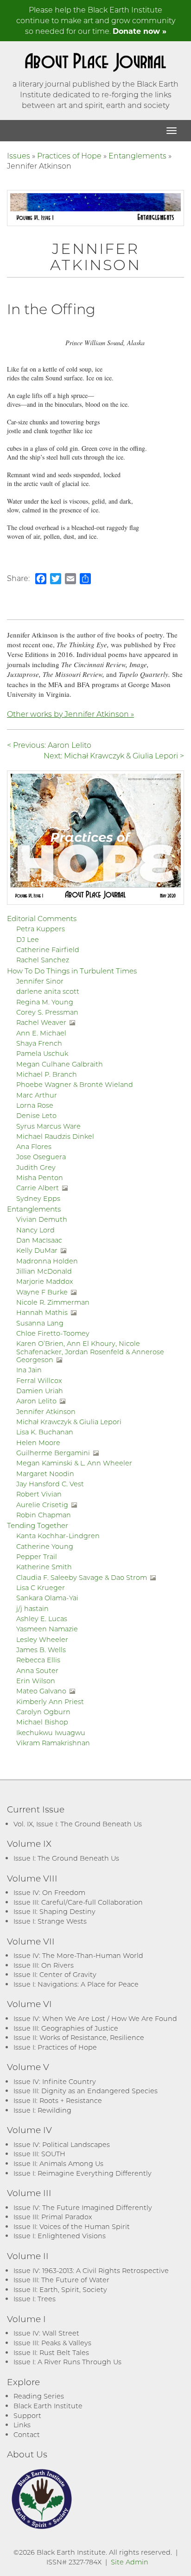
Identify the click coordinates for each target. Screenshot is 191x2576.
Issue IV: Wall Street (46, 2333)
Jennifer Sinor (40, 981)
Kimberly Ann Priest (50, 1702)
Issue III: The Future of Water (61, 2280)
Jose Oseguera (41, 1157)
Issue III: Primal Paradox (53, 2217)
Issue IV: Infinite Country (55, 2081)
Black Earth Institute (48, 2406)
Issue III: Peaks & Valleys (52, 2343)
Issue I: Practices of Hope (55, 2047)
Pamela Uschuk (42, 1053)
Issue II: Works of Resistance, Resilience (79, 2037)
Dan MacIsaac (39, 1240)
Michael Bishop (42, 1722)
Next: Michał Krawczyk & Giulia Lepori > (114, 755)
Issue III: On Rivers (44, 1965)
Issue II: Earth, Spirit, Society (60, 2289)
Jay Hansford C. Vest (50, 1484)
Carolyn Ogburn (43, 1712)
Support (27, 2415)
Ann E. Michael (41, 1033)
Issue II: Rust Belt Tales (51, 2352)
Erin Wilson (36, 1681)
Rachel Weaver (41, 1022)
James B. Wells (41, 1650)
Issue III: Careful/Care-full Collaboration (78, 1902)
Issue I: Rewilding (42, 2110)
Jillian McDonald (44, 1271)
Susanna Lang (40, 1323)
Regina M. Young (45, 1002)
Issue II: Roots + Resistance (58, 2100)
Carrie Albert (38, 1188)
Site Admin (130, 2562)
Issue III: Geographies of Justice (66, 2028)
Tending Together (38, 1525)
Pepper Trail (37, 1556)
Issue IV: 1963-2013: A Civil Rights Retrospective (91, 2270)
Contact (27, 2434)
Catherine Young (45, 1546)
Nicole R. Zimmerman (53, 1302)
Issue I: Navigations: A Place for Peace (76, 1984)
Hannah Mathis (42, 1312)
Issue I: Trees (35, 2299)
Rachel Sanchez (43, 960)
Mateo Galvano (41, 1691)
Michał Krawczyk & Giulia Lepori (69, 1422)
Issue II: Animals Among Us (58, 2163)
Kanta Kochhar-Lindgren (58, 1536)
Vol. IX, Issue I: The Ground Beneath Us (78, 1824)
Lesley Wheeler (42, 1639)
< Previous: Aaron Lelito (49, 745)
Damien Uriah (40, 1391)
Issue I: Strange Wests (50, 1921)
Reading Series (39, 2396)
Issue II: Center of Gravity (55, 1974)
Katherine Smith (44, 1567)
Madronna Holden (47, 1261)
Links (22, 2425)
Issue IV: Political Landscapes (62, 2144)
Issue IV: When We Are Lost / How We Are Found (95, 2018)
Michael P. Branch (47, 1074)
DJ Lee (28, 939)
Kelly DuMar (37, 1250)
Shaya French (39, 1043)
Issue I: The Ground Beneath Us (66, 1858)
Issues (19, 155)
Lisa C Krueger (41, 1588)
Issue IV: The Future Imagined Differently (83, 2207)
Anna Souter (37, 1670)
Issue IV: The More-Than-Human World (78, 1955)
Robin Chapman (44, 1515)
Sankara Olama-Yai (47, 1598)
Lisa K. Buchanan (45, 1432)
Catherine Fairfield (48, 950)
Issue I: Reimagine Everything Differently (83, 2173)
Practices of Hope (69, 155)
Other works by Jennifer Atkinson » (70, 714)
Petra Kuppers (41, 929)
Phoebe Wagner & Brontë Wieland (75, 1084)
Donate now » (140, 31)
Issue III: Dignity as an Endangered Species (86, 2091)
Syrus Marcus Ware (48, 1126)
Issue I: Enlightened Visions (60, 2236)
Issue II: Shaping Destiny (54, 1911)
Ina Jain (29, 1370)
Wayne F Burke (42, 1292)
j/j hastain (32, 1608)
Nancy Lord (35, 1230)
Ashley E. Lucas (42, 1619)
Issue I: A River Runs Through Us (67, 2362)
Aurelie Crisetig (42, 1505)
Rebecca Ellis (38, 1660)
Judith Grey (36, 1167)
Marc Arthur (37, 1095)
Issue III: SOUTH (39, 2154)
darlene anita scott (48, 991)
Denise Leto (36, 1115)
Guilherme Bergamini (53, 1453)
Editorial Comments (42, 918)
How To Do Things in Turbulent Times (72, 971)
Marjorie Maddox (45, 1281)
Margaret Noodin (45, 1474)
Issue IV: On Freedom (49, 1892)
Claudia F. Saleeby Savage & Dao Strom (82, 1577)
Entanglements (137, 155)
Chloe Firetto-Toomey (53, 1333)
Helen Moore (38, 1443)
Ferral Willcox (39, 1380)
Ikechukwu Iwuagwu (51, 1733)
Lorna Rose (35, 1105)
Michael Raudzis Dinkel (55, 1136)
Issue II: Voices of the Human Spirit (72, 2226)
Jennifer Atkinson (46, 1411)
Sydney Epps (38, 1198)
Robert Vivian (39, 1494)
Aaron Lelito (36, 1401)
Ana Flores (34, 1146)
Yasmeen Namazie (47, 1629)
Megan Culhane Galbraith (60, 1064)
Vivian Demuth (42, 1219)
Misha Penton (40, 1178)
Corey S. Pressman (47, 1012)
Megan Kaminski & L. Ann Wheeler (74, 1463)
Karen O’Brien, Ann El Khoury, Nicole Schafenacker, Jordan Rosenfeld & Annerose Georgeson (90, 1351)
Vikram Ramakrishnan (53, 1743)
